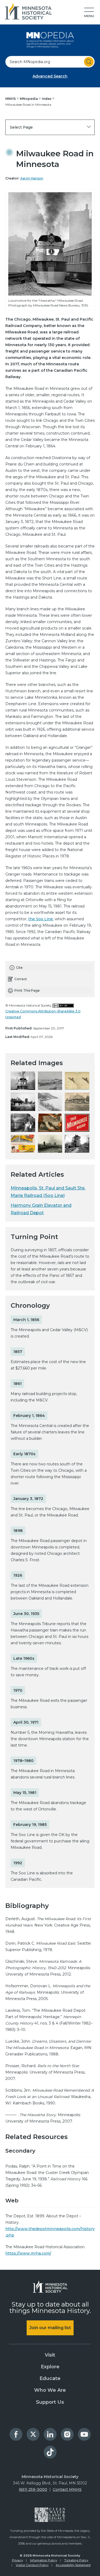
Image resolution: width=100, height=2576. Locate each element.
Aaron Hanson (32, 178)
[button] (89, 13)
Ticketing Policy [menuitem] (76, 2560)
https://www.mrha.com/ (28, 2253)
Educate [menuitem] (50, 2378)
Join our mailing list (50, 2328)
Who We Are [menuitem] (50, 2390)
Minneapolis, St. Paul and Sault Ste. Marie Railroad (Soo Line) (48, 1192)
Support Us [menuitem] (50, 2402)
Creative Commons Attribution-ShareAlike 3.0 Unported (43, 1014)
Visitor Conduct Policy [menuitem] (32, 2565)
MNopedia (29, 99)
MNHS (11, 99)
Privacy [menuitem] (17, 2560)
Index (47, 99)
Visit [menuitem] (50, 2355)
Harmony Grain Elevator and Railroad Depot (41, 1209)
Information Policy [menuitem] (44, 2560)
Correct (21, 979)
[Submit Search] (89, 62)
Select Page (21, 127)
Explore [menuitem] (50, 2367)
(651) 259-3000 (33, 2489)
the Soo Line (41, 919)
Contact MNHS (67, 2489)
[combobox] (50, 62)
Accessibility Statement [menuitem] (73, 2565)
